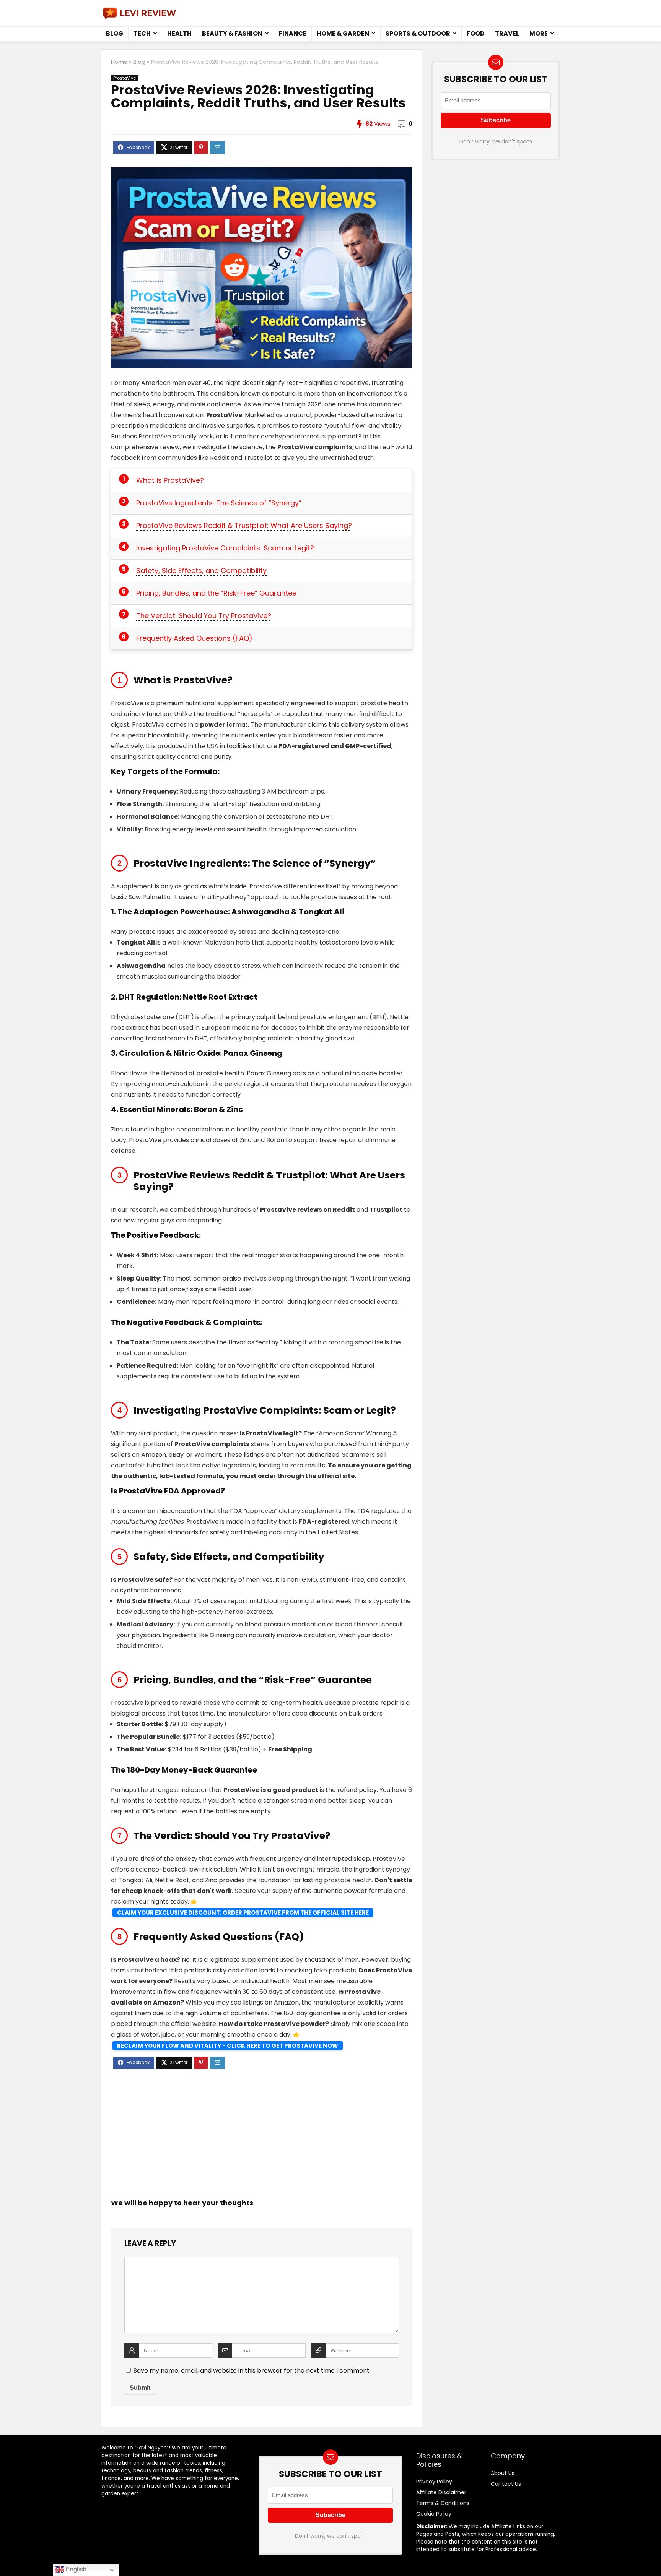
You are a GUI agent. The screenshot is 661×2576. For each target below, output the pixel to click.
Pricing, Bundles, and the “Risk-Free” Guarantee (216, 593)
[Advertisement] (262, 2134)
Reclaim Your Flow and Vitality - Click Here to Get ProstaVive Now (228, 2046)
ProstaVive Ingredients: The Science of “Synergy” (219, 503)
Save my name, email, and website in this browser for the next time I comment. (252, 2371)
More (539, 33)
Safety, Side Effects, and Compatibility (201, 571)
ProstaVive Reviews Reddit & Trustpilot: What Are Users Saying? (244, 525)
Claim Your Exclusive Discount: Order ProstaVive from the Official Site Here (243, 1913)
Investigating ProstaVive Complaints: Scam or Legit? (225, 548)
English (75, 2569)
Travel (507, 33)
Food (476, 33)
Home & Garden (343, 33)
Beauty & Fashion (232, 33)
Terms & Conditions (443, 2503)
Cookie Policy (434, 2514)
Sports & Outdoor (418, 33)
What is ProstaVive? (170, 480)
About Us (503, 2473)
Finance (293, 33)
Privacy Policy (434, 2482)
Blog (115, 33)
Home (119, 62)
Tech (142, 33)
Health (179, 33)
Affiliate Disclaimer (441, 2492)
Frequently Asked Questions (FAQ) (194, 638)
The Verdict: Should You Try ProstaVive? (204, 616)
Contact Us (506, 2484)
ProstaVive (125, 78)
